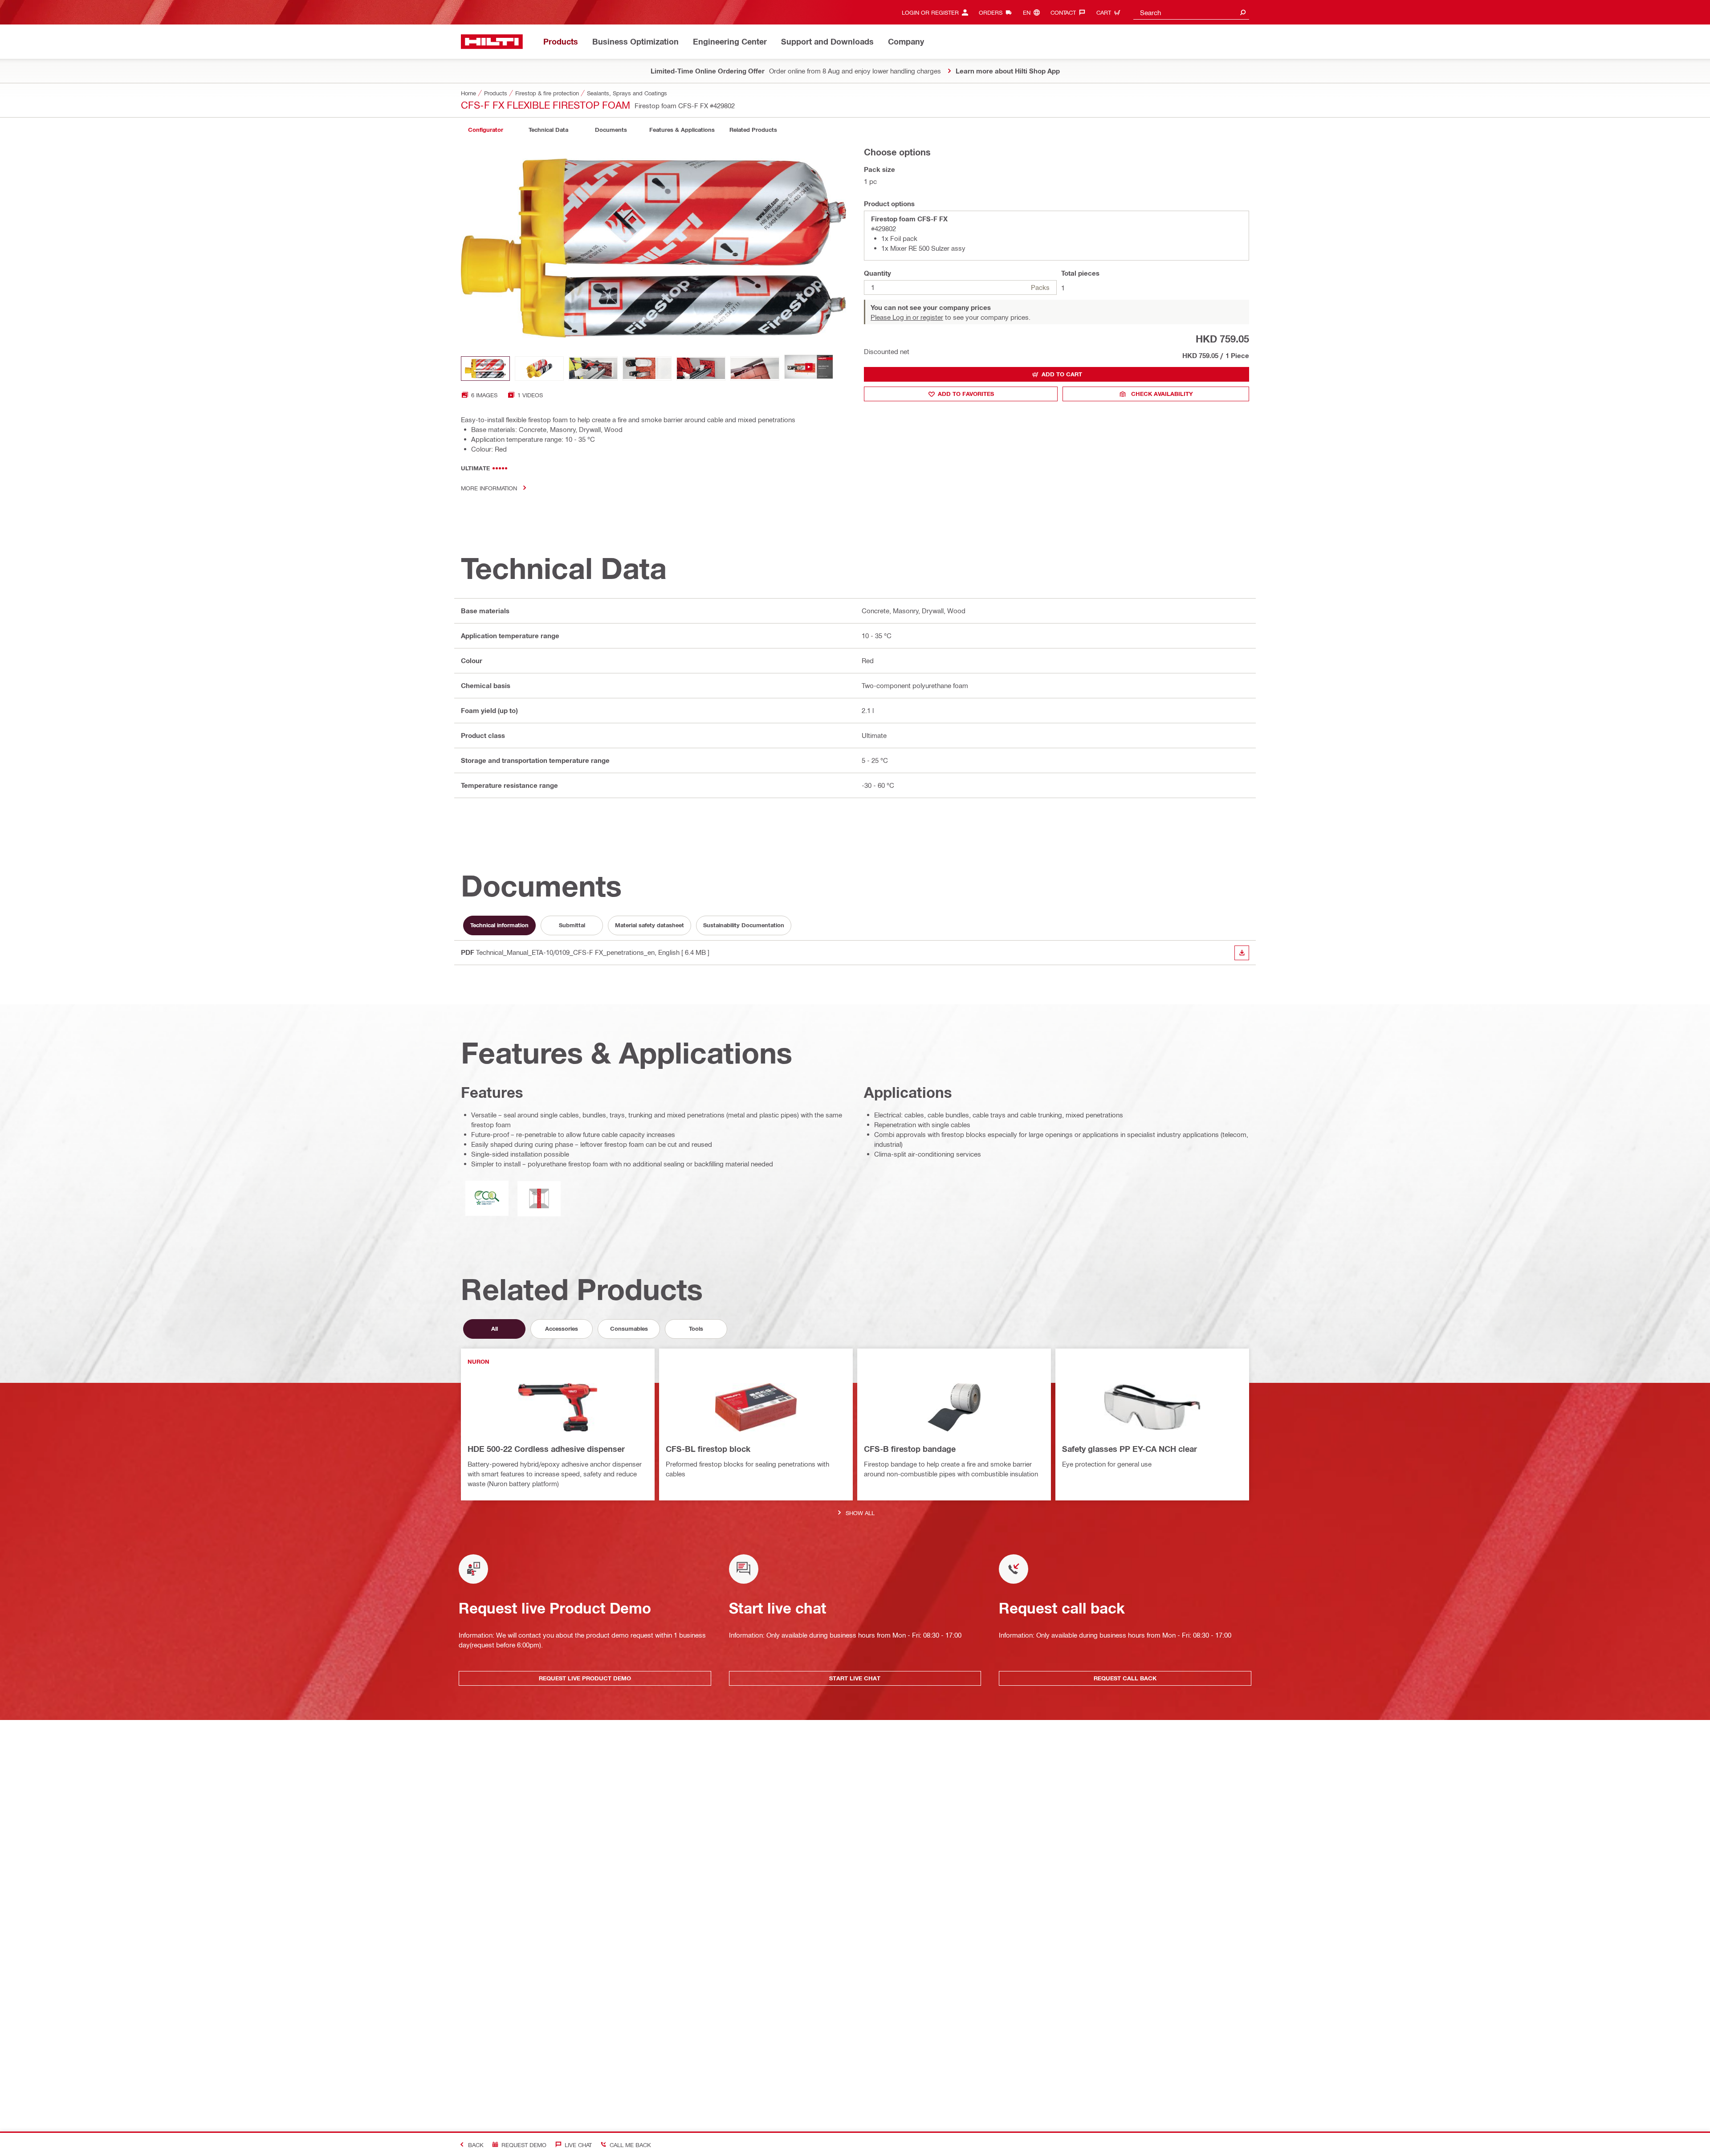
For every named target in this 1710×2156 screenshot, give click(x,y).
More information (489, 488)
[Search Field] (1243, 12)
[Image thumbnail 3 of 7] (593, 369)
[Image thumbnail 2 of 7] (539, 369)
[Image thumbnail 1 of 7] (485, 369)
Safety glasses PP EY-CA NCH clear (1130, 1449)
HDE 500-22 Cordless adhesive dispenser (546, 1449)
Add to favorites (966, 394)
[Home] (492, 42)
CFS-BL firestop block (708, 1449)
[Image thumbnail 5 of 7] (701, 369)
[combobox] (1191, 12)
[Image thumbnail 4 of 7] (647, 369)
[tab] (485, 130)
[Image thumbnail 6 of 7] (755, 369)
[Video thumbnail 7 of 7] (809, 369)
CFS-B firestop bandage (910, 1449)
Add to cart (1062, 374)
